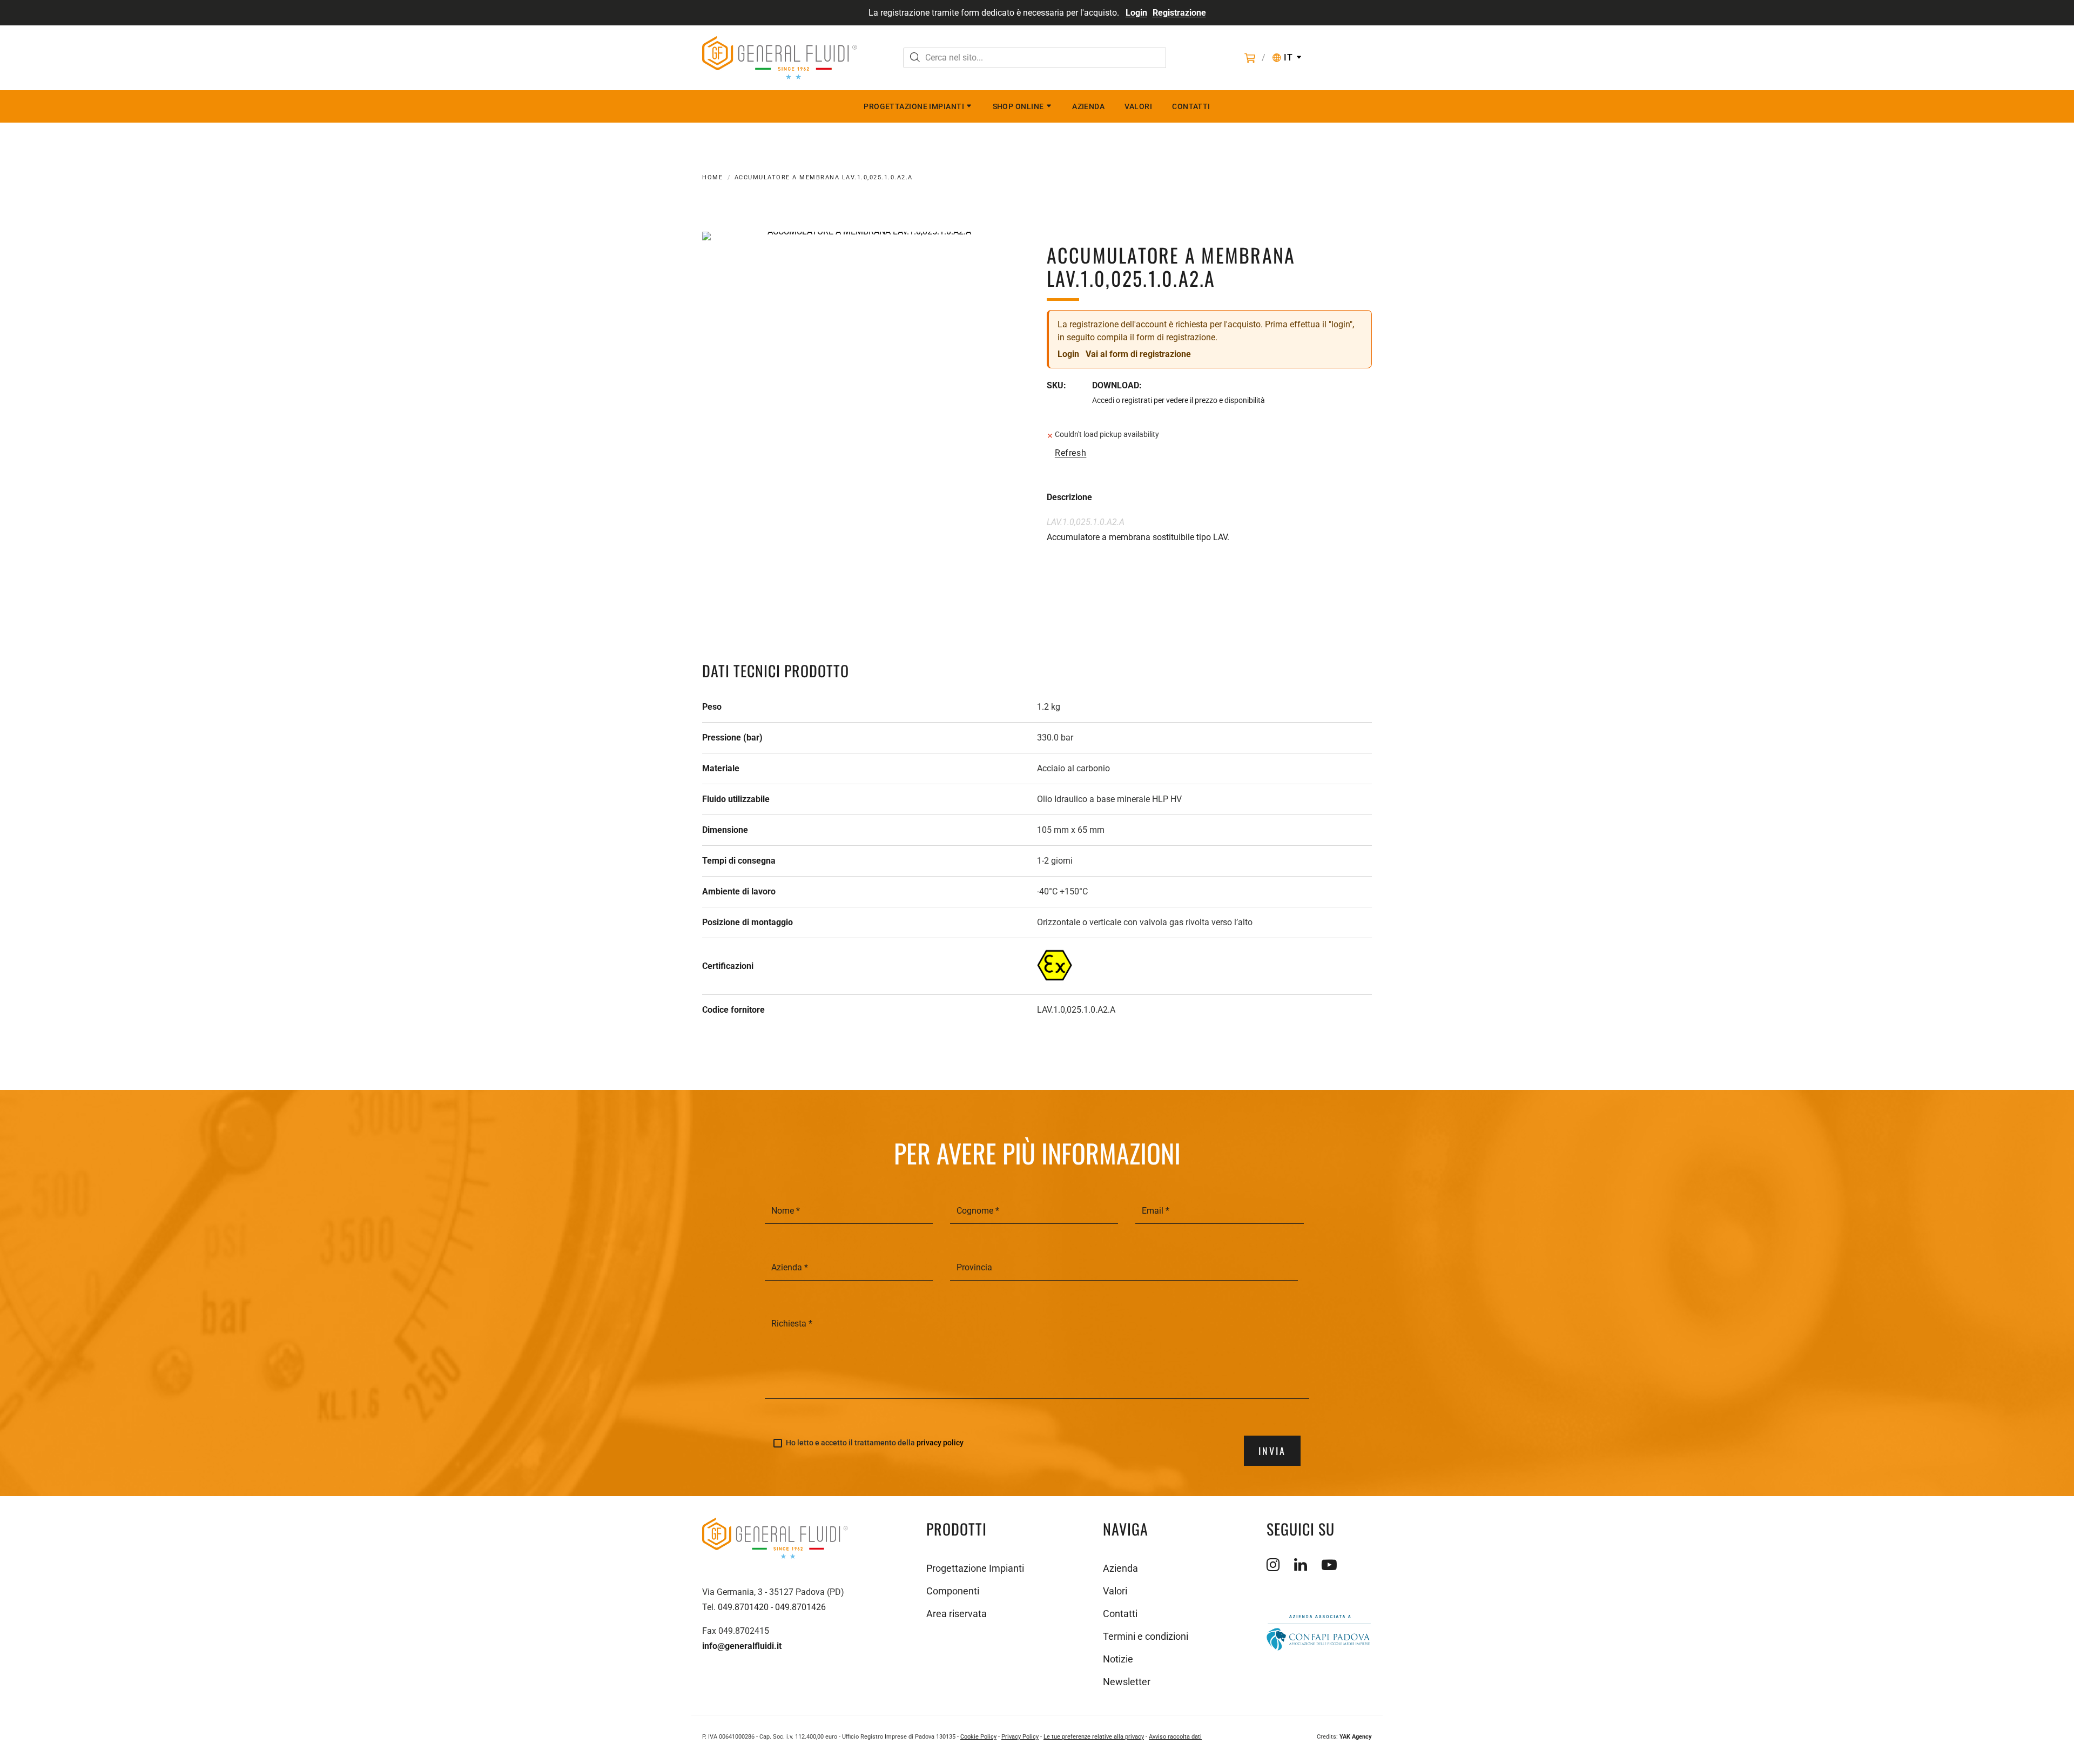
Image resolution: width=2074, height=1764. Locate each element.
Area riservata (957, 1614)
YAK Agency (1356, 1737)
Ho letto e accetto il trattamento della (875, 1443)
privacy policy (940, 1443)
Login (1136, 13)
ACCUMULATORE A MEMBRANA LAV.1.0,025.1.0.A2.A (824, 177)
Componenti (953, 1591)
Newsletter (1127, 1682)
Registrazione (1179, 13)
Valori (1138, 106)
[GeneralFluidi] (780, 58)
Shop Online (1018, 106)
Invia (1272, 1451)
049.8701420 (743, 1607)
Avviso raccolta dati (1175, 1737)
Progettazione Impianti (914, 106)
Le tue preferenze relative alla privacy (1094, 1737)
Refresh (1070, 453)
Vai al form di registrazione (1138, 354)
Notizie (1118, 1659)
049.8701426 (800, 1607)
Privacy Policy (1020, 1737)
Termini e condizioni (1146, 1636)
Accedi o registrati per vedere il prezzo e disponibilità (1179, 400)
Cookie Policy (978, 1737)
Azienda (1088, 106)
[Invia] (915, 59)
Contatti (1191, 106)
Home (712, 177)
